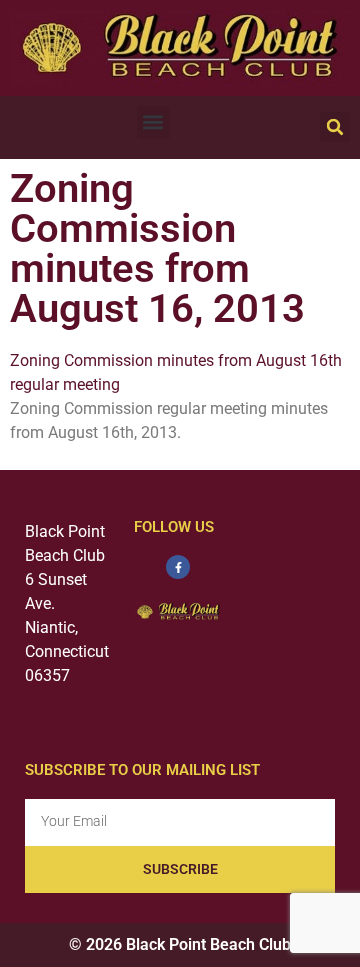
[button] (153, 122)
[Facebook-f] (178, 567)
